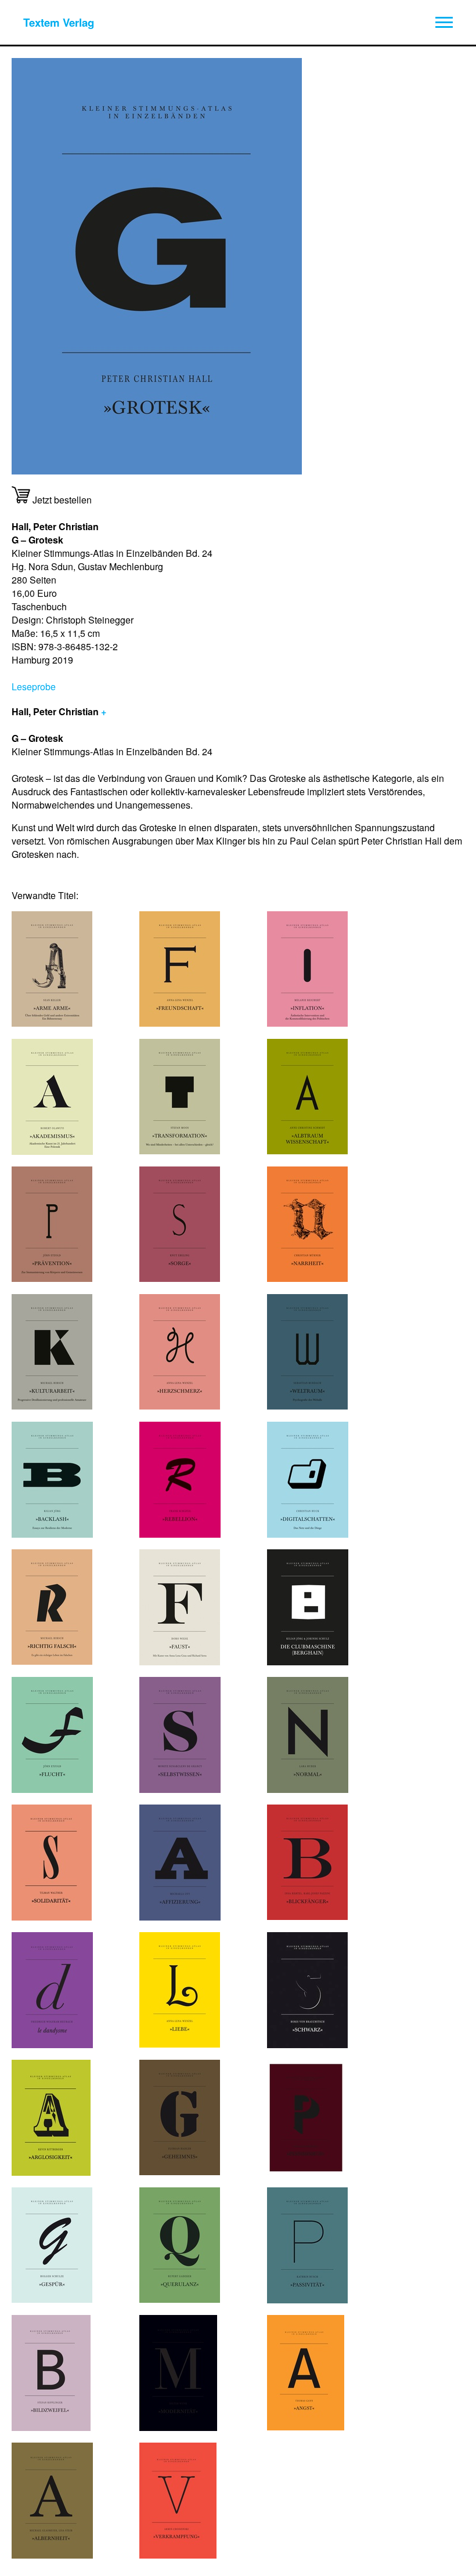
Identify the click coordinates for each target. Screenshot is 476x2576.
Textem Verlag (59, 22)
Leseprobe (34, 686)
